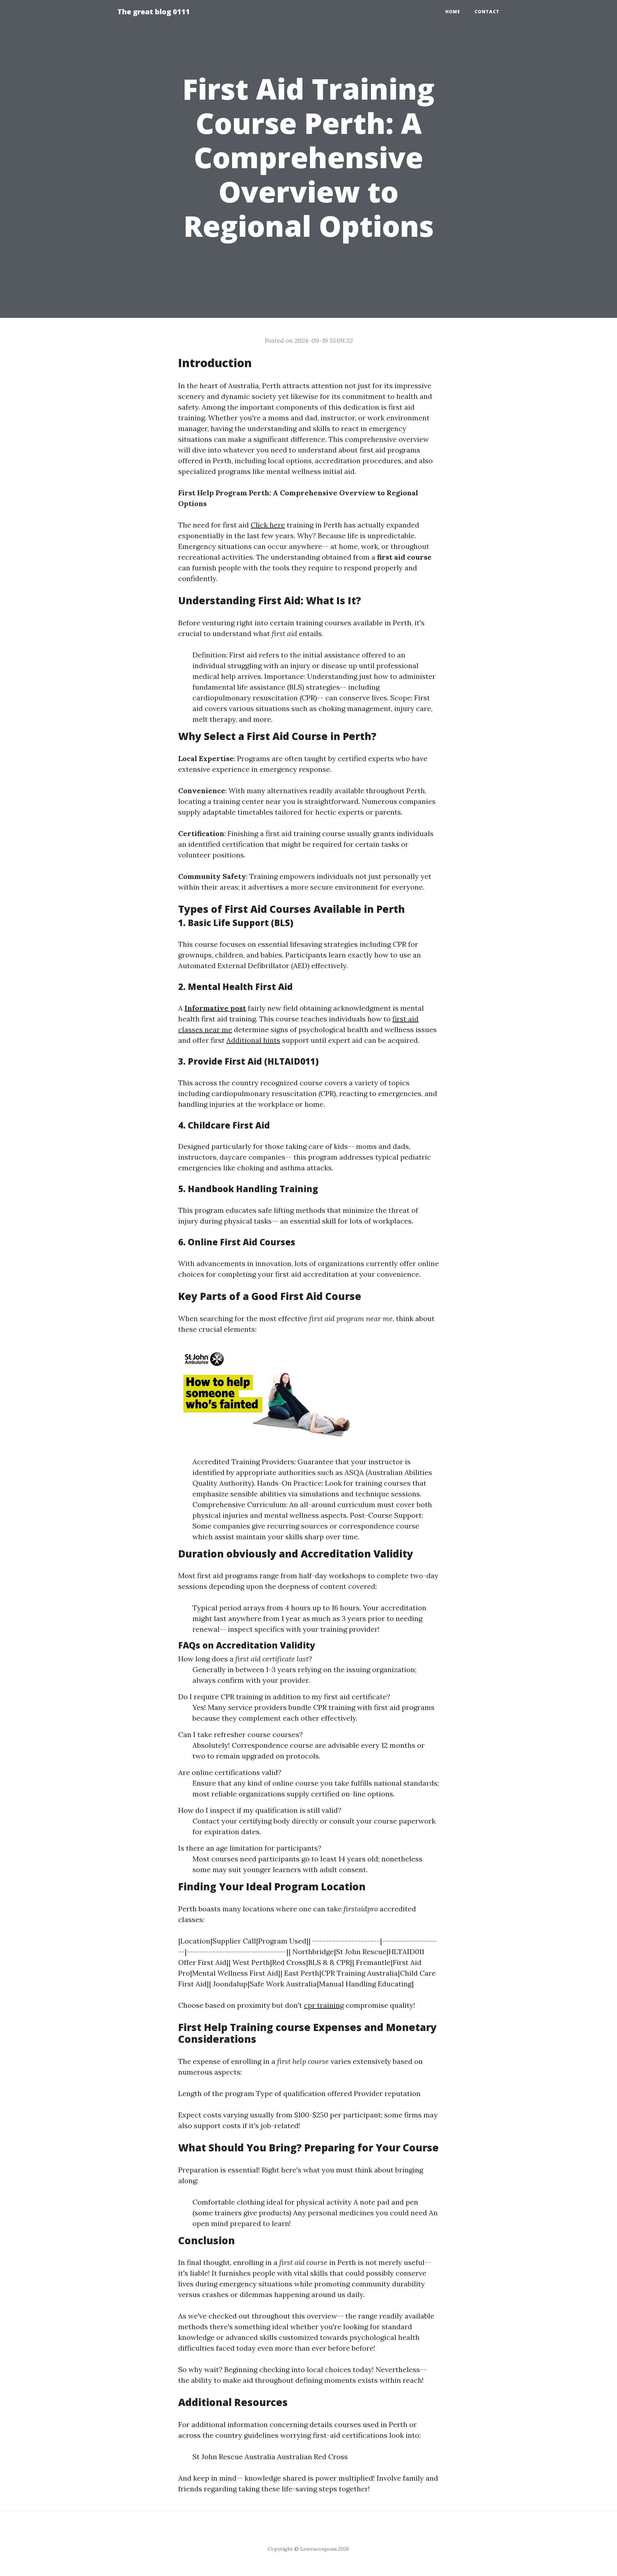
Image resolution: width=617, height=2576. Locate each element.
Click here (268, 525)
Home (453, 12)
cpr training (324, 2005)
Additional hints (253, 1040)
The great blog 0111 (154, 12)
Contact (487, 12)
